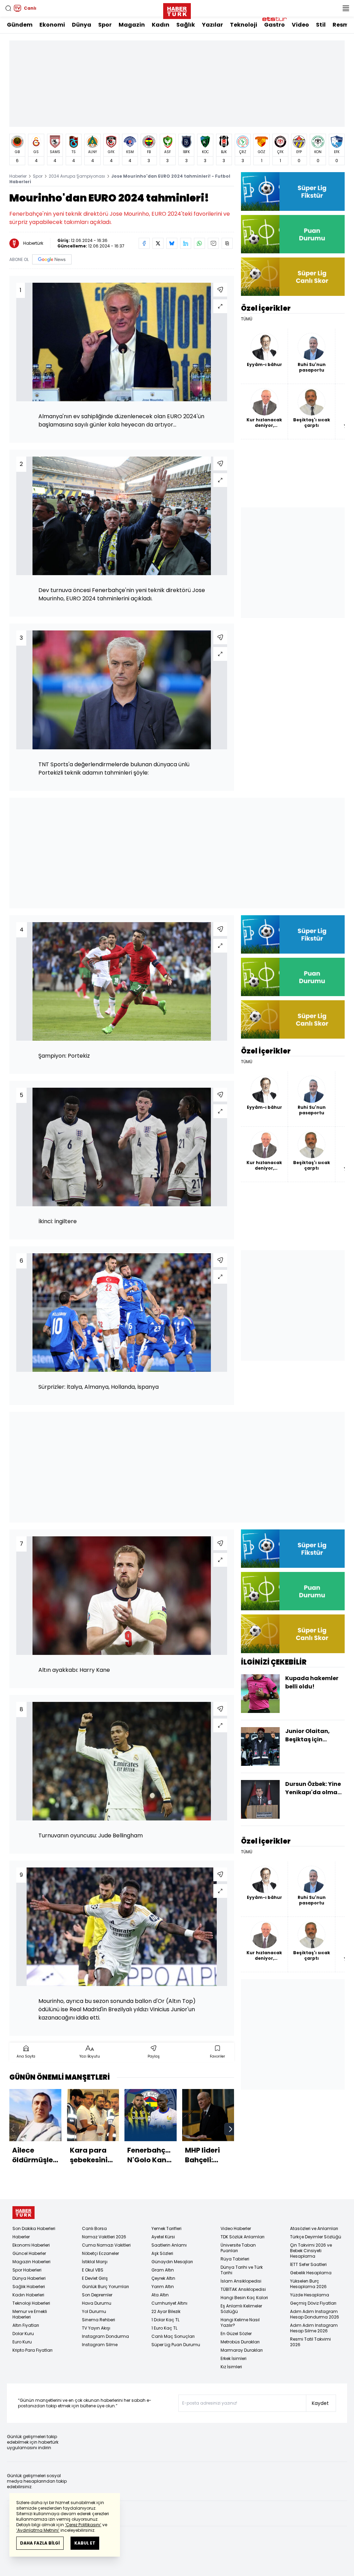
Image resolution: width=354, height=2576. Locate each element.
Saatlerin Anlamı (169, 2245)
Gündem (20, 25)
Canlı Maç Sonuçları (173, 2336)
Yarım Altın (163, 2287)
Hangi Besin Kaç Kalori (244, 2298)
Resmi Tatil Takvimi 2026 (310, 2342)
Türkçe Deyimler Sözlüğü (316, 2237)
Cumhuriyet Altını (169, 2303)
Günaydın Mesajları (172, 2262)
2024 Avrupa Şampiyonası (77, 176)
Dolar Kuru (23, 2334)
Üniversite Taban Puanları (238, 2248)
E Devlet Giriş (95, 2278)
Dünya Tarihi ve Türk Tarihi (242, 2270)
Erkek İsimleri (234, 2358)
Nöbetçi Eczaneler (100, 2253)
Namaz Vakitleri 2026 (104, 2237)
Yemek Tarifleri (166, 2228)
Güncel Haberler (29, 2253)
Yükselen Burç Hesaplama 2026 (308, 2284)
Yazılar (212, 25)
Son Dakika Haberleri (34, 2228)
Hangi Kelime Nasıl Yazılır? (240, 2322)
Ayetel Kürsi (163, 2237)
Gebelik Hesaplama (311, 2273)
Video (300, 25)
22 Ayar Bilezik (166, 2311)
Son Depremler (97, 2295)
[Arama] (8, 8)
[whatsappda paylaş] (199, 243)
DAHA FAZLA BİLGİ (40, 2543)
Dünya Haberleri (29, 2278)
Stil (321, 25)
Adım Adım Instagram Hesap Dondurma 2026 (315, 2314)
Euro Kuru (22, 2342)
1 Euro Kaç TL (164, 2328)
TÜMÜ (247, 319)
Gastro (274, 25)
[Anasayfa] (24, 2213)
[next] (231, 2129)
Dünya (82, 25)
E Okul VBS (93, 2270)
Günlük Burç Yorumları (105, 2287)
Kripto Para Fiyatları (32, 2350)
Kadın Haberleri (28, 2295)
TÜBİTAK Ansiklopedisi (243, 2289)
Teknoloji (244, 25)
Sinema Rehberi (99, 2320)
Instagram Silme (100, 2345)
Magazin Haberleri (31, 2262)
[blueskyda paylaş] (172, 243)
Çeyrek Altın (163, 2278)
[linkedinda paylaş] (186, 243)
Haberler (18, 176)
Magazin (132, 25)
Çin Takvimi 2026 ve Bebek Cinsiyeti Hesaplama (311, 2251)
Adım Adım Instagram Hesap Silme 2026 (314, 2328)
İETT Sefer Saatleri (308, 2264)
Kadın (161, 25)
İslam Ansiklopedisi (241, 2281)
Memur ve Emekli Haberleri (30, 2314)
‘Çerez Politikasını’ (83, 2525)
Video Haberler (236, 2228)
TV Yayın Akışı (96, 2328)
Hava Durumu (97, 2303)
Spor (105, 25)
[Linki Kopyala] (227, 243)
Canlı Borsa (94, 2228)
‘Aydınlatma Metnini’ (38, 2530)
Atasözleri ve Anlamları (314, 2228)
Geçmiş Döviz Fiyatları (313, 2303)
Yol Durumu (94, 2311)
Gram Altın (163, 2270)
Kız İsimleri (231, 2367)
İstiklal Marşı (95, 2262)
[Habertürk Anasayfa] (177, 10)
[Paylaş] (220, 290)
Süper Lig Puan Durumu (176, 2345)
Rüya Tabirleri (235, 2259)
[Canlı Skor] (293, 277)
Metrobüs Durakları (240, 2342)
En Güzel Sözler (236, 2334)
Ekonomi (52, 25)
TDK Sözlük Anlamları (243, 2237)
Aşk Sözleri (162, 2253)
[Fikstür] (293, 191)
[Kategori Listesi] (346, 8)
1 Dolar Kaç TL (165, 2320)
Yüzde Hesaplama (310, 2295)
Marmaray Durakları (242, 2350)
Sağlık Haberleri (29, 2287)
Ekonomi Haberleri (31, 2245)
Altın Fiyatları (26, 2325)
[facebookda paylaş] (144, 243)
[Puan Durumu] (293, 234)
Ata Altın (160, 2295)
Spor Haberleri (27, 2270)
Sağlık (186, 25)
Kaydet (320, 2403)
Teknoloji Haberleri (31, 2303)
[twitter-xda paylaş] (158, 243)
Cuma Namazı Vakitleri (106, 2245)
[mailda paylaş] (213, 243)
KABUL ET (85, 2543)
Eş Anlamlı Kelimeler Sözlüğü (241, 2309)
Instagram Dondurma (105, 2336)
